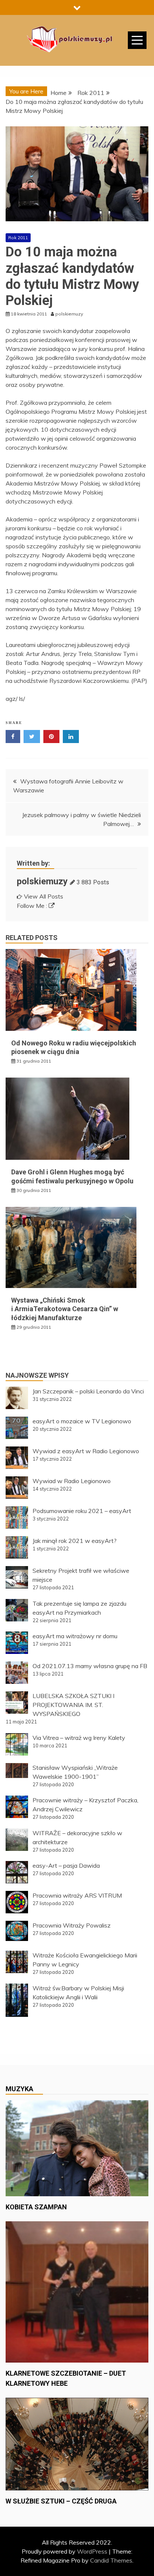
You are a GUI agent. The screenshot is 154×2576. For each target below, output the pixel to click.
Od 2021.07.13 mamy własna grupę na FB (90, 1666)
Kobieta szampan (36, 2207)
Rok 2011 (18, 238)
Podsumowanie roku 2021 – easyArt (82, 1511)
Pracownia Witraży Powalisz (72, 1925)
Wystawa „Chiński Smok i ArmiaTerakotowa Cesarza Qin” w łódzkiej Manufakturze (65, 1309)
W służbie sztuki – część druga (61, 2501)
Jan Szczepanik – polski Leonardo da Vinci (88, 1391)
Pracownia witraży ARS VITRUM (77, 1895)
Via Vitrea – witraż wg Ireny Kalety (79, 1738)
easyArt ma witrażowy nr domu (75, 1636)
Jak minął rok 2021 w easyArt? (75, 1541)
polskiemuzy (42, 881)
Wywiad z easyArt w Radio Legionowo (86, 1451)
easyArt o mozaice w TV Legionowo (82, 1421)
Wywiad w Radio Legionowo (72, 1481)
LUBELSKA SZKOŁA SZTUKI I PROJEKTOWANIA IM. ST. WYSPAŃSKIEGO (73, 1705)
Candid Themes (111, 2560)
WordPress (92, 2551)
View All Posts (44, 896)
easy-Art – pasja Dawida (66, 1865)
